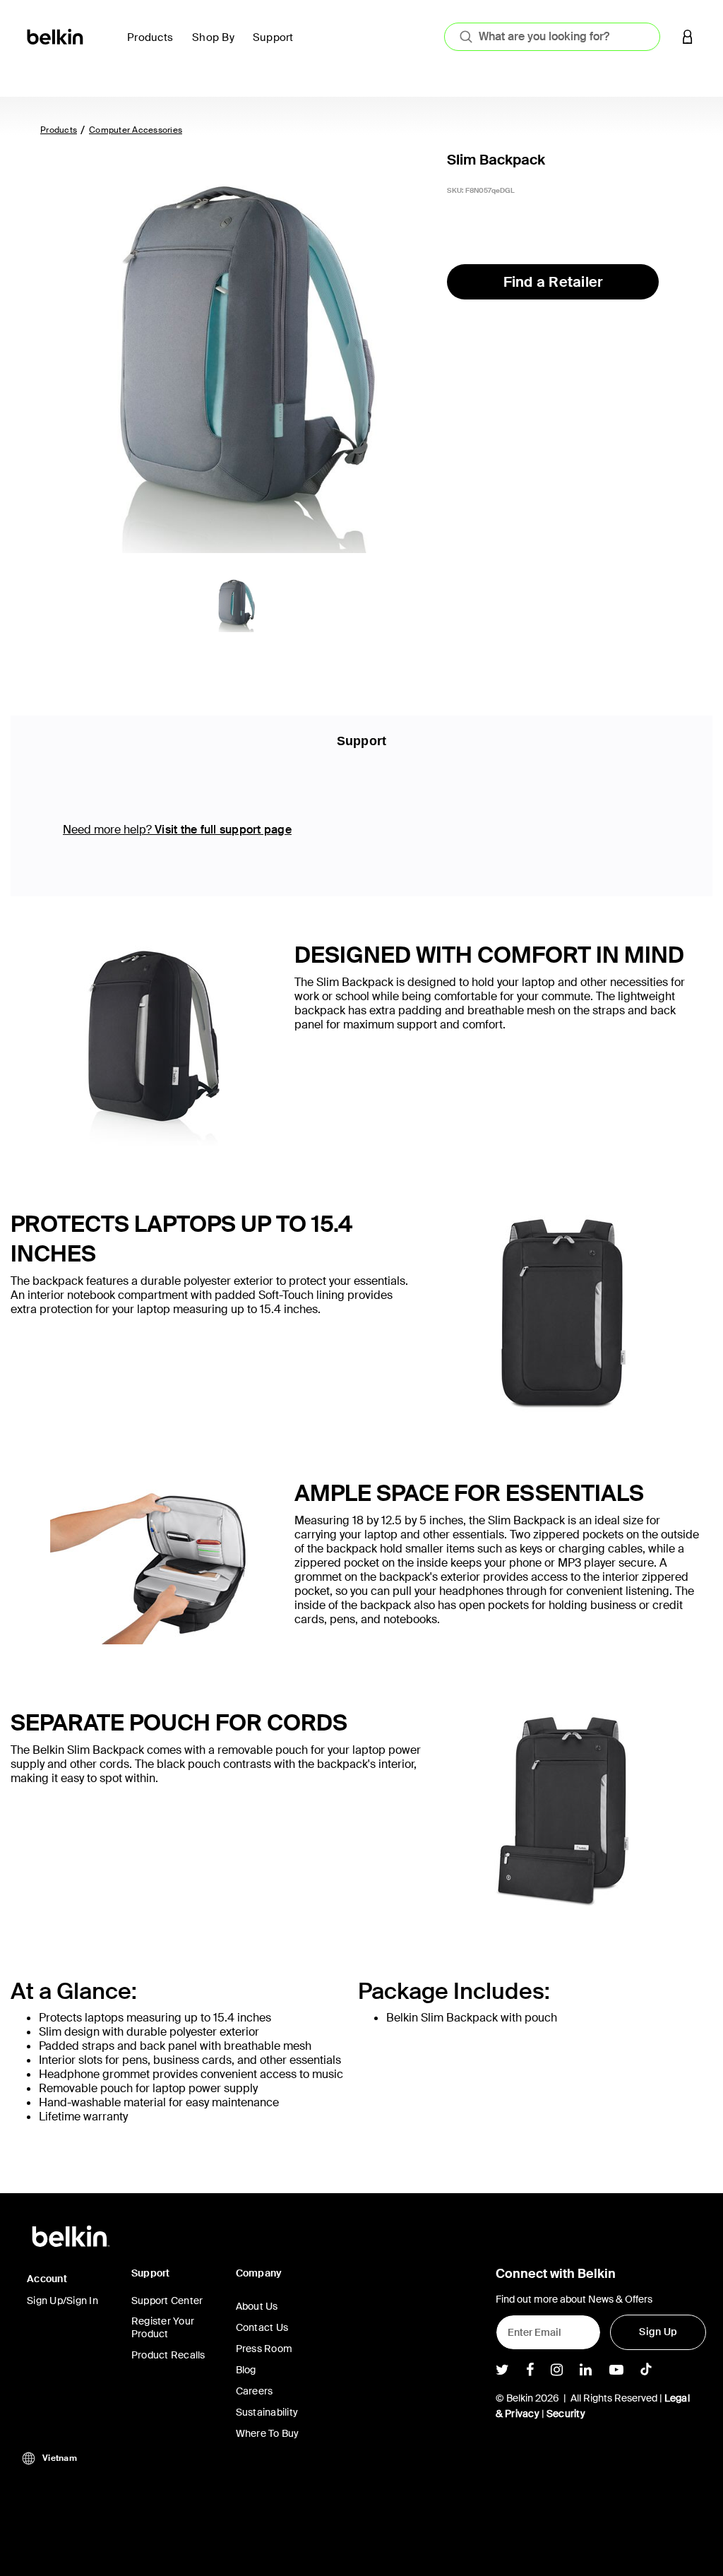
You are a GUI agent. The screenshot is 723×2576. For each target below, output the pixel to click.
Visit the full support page (223, 830)
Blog (246, 2370)
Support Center (167, 2301)
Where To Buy (268, 2433)
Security (566, 2414)
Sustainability (267, 2412)
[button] (688, 36)
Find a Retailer (554, 282)
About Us (257, 2306)
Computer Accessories (136, 130)
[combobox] (552, 37)
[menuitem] (154, 46)
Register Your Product (163, 2327)
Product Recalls (168, 2355)
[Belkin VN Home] (56, 36)
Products (59, 130)
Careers (255, 2391)
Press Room (264, 2349)
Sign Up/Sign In (62, 2301)
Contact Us (262, 2327)
